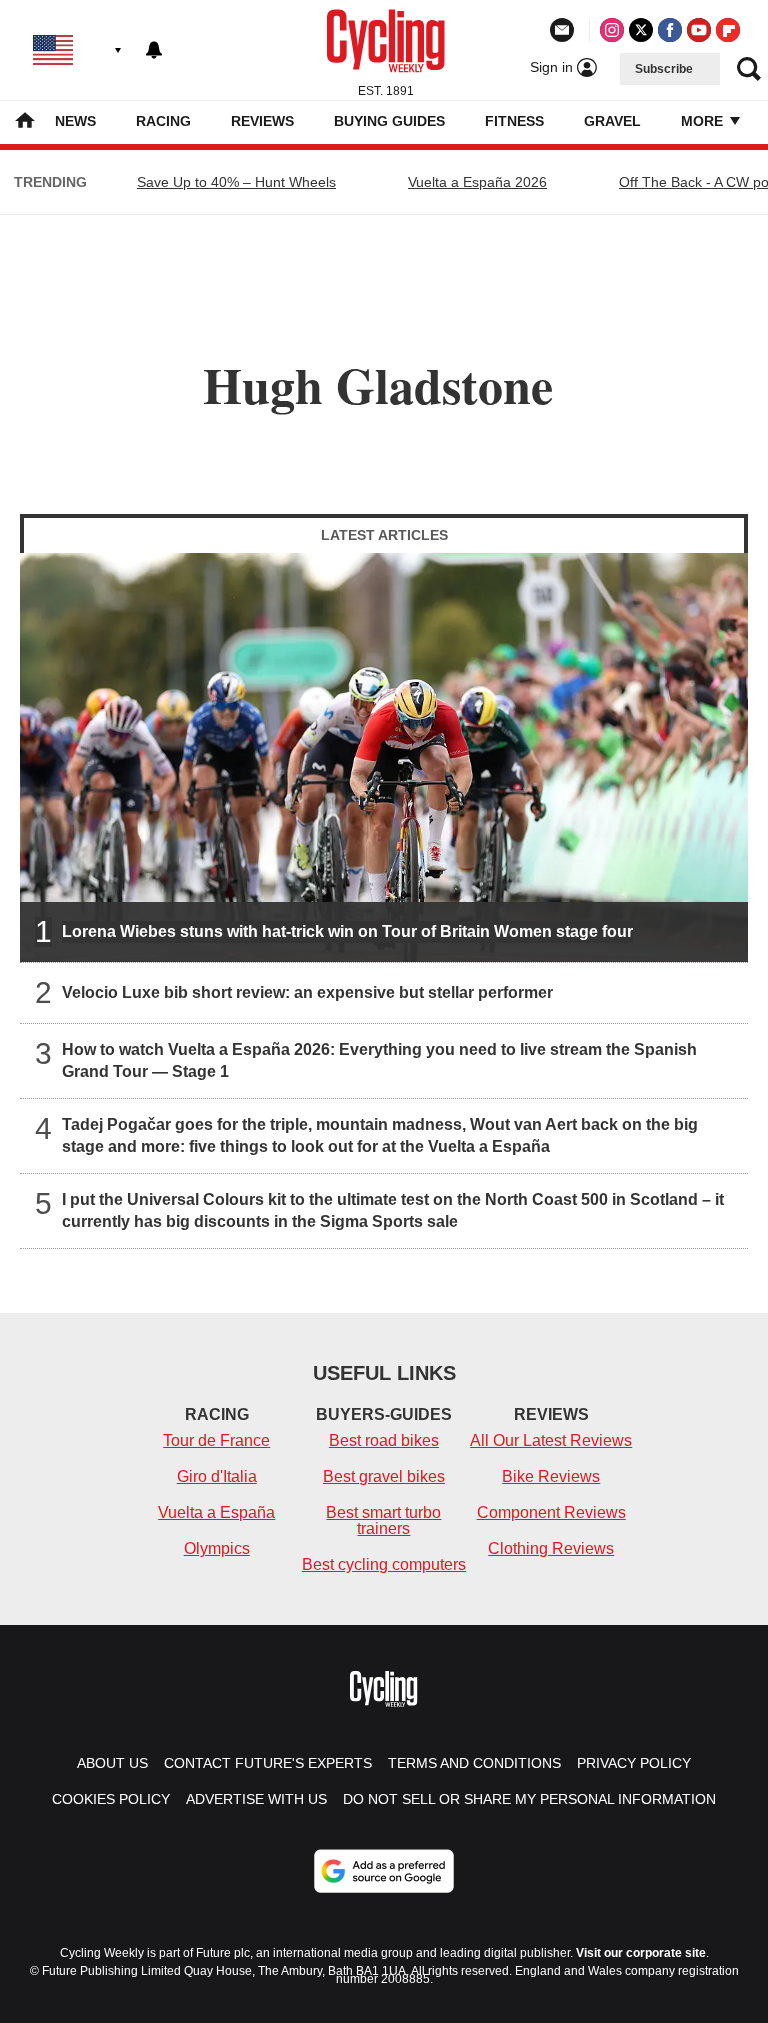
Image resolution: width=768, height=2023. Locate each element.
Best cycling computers (384, 1564)
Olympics (217, 1548)
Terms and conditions (474, 1763)
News (75, 121)
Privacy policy (634, 1763)
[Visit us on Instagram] (612, 30)
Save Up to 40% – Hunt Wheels (236, 182)
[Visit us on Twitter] (641, 30)
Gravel (612, 121)
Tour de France (216, 1440)
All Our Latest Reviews (551, 1440)
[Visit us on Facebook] (670, 30)
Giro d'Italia (217, 1476)
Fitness (514, 121)
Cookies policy (111, 1799)
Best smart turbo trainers (383, 1520)
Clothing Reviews (551, 1548)
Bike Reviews (551, 1476)
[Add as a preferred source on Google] (384, 1871)
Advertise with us (256, 1799)
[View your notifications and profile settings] (154, 50)
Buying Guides (389, 121)
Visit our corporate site (641, 1953)
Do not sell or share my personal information (529, 1799)
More (704, 121)
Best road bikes (384, 1440)
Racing (163, 121)
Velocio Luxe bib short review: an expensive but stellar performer (307, 992)
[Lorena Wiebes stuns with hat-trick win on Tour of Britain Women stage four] (384, 758)
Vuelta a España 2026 (477, 182)
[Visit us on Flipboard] (728, 30)
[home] (25, 122)
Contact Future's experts (268, 1763)
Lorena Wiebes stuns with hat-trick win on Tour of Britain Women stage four (347, 931)
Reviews (262, 121)
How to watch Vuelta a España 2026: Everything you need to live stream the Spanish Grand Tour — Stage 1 (379, 1060)
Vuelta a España (216, 1512)
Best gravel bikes (384, 1476)
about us (112, 1763)
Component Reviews (551, 1512)
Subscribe (664, 69)
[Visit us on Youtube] (699, 30)
